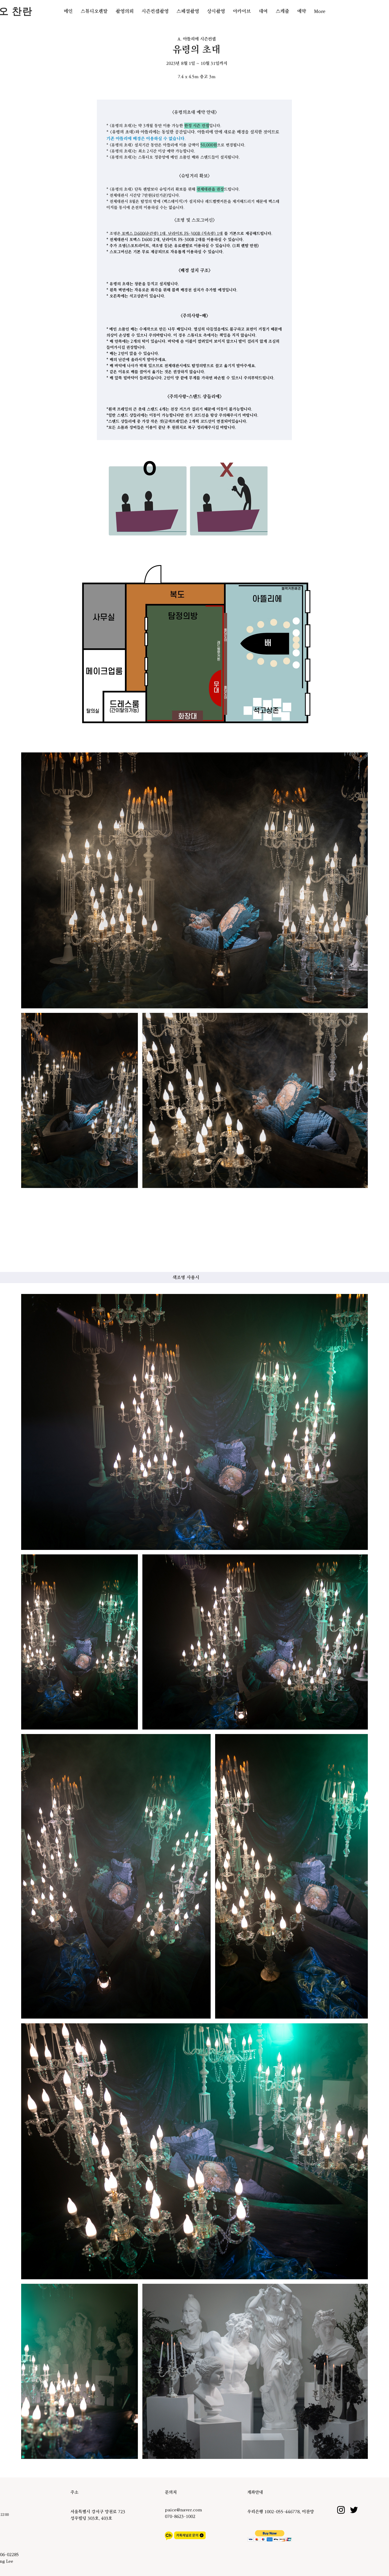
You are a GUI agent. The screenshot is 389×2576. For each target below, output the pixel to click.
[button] (94, 11)
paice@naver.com (183, 2398)
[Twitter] (354, 2398)
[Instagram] (341, 2398)
